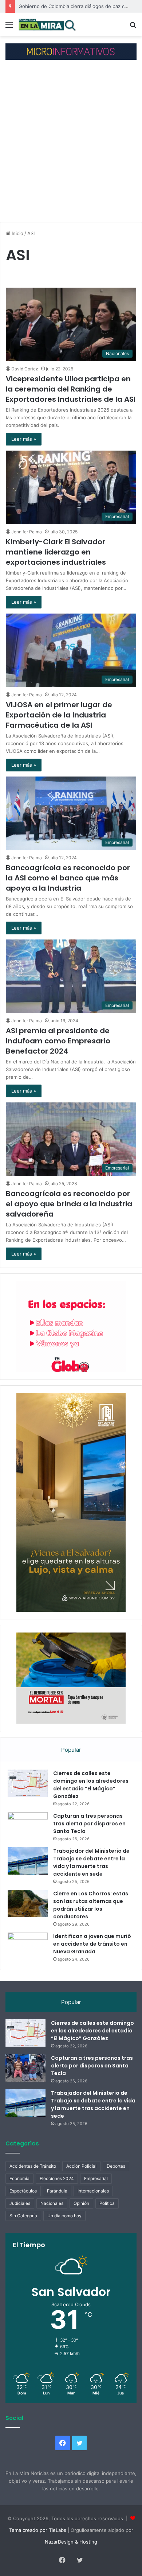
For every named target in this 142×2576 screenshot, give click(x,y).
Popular (71, 1750)
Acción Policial (81, 2166)
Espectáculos (23, 2191)
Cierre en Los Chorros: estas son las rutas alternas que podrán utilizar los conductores (91, 1905)
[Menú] (9, 27)
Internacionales (93, 2191)
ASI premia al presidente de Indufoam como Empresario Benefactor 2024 (58, 1041)
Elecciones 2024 (57, 2178)
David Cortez (25, 369)
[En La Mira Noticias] (47, 25)
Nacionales (52, 2203)
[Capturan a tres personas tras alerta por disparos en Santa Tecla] (28, 1826)
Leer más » (24, 439)
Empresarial (96, 2178)
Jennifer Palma (27, 532)
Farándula (57, 2191)
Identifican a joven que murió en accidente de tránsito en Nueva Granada (92, 1944)
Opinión (81, 2203)
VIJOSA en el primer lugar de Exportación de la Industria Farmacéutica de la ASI (59, 715)
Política (107, 2203)
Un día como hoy (64, 2216)
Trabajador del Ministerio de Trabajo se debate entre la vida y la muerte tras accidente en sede (91, 1862)
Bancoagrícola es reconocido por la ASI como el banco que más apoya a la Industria (68, 878)
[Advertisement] (71, 142)
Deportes (116, 2166)
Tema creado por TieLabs (38, 2530)
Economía (19, 2178)
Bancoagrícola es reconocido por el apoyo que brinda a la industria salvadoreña (69, 1204)
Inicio (17, 233)
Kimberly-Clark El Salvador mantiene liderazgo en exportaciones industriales (56, 552)
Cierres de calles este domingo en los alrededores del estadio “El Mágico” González (91, 1785)
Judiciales (20, 2203)
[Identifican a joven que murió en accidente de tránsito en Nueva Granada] (28, 1946)
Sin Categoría (23, 2216)
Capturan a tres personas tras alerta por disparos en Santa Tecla (89, 1824)
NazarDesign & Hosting (71, 2542)
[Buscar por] (133, 27)
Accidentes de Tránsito (33, 2166)
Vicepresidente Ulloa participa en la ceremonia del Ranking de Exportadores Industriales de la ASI (71, 389)
